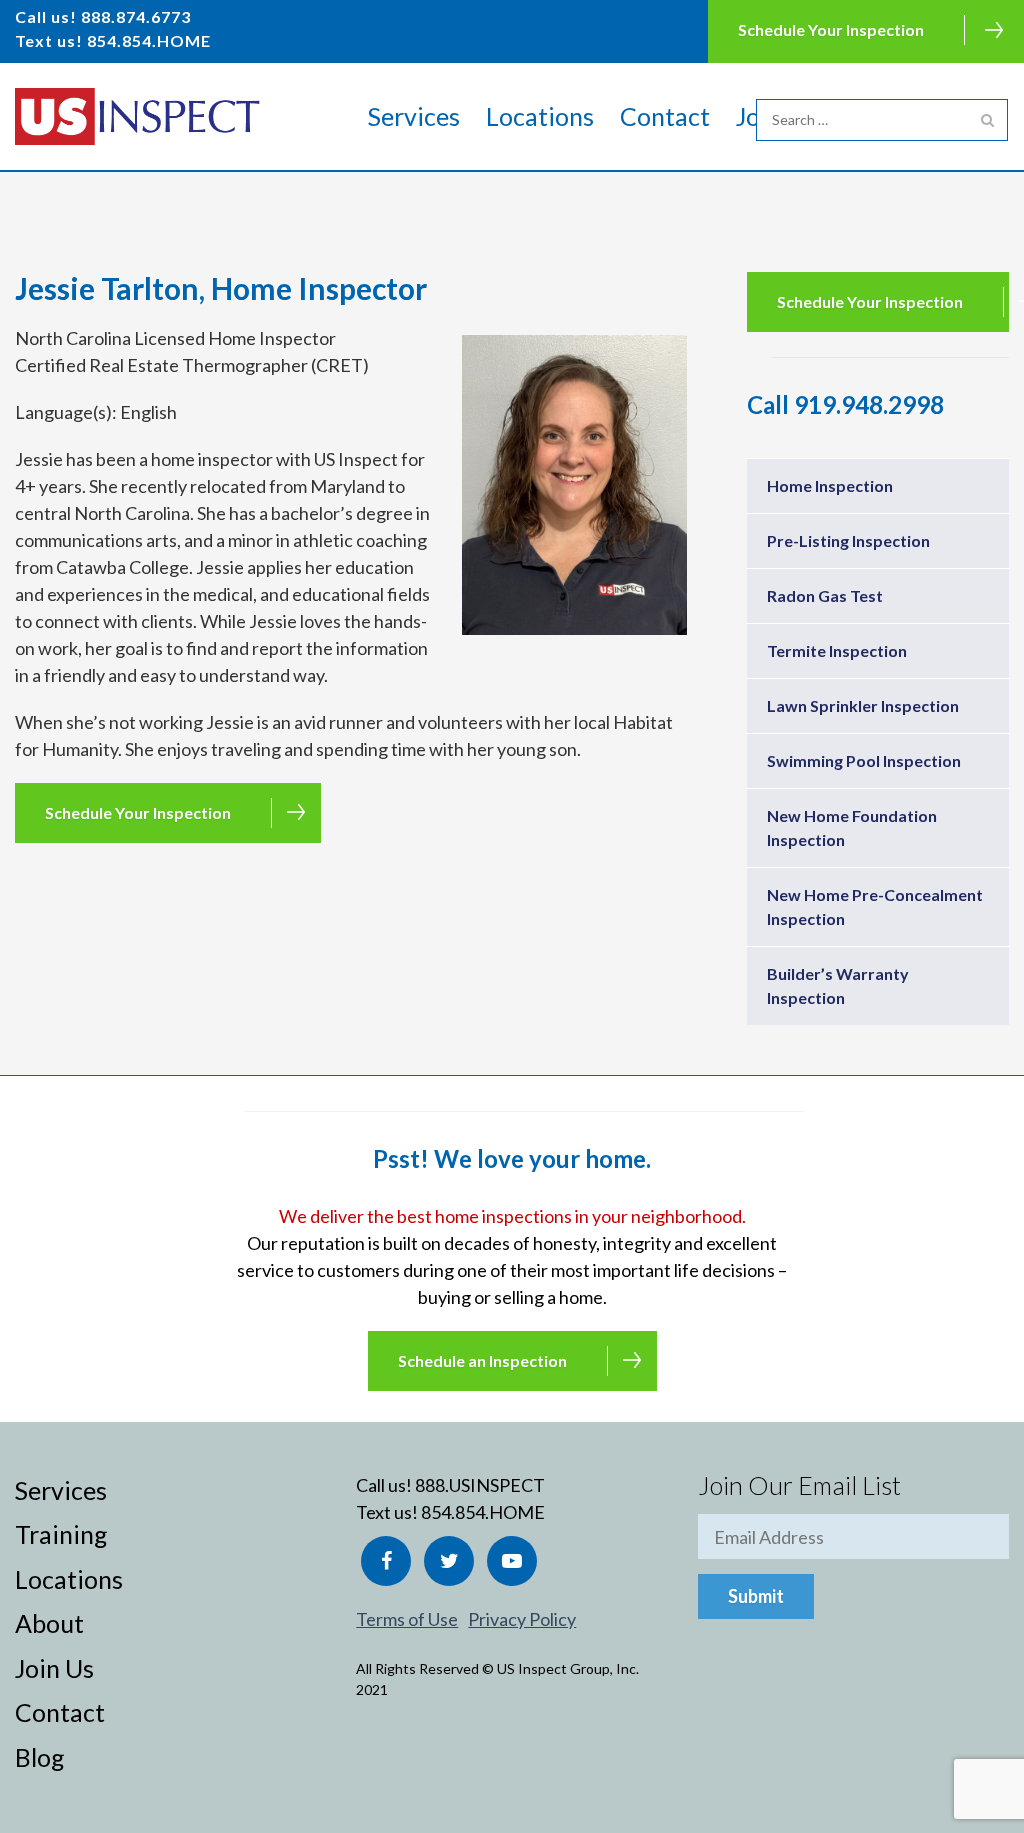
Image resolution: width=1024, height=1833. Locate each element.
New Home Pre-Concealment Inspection (875, 906)
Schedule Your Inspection (831, 29)
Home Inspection (830, 485)
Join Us (54, 1668)
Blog (40, 1757)
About (49, 1623)
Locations (540, 116)
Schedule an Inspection (482, 1360)
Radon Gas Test (825, 595)
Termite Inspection (837, 650)
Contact (665, 116)
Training (61, 1534)
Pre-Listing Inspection (848, 540)
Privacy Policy (522, 1619)
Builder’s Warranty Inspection (838, 985)
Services (414, 116)
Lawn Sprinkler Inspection (863, 705)
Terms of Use (407, 1619)
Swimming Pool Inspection (864, 760)
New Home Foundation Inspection (852, 827)
